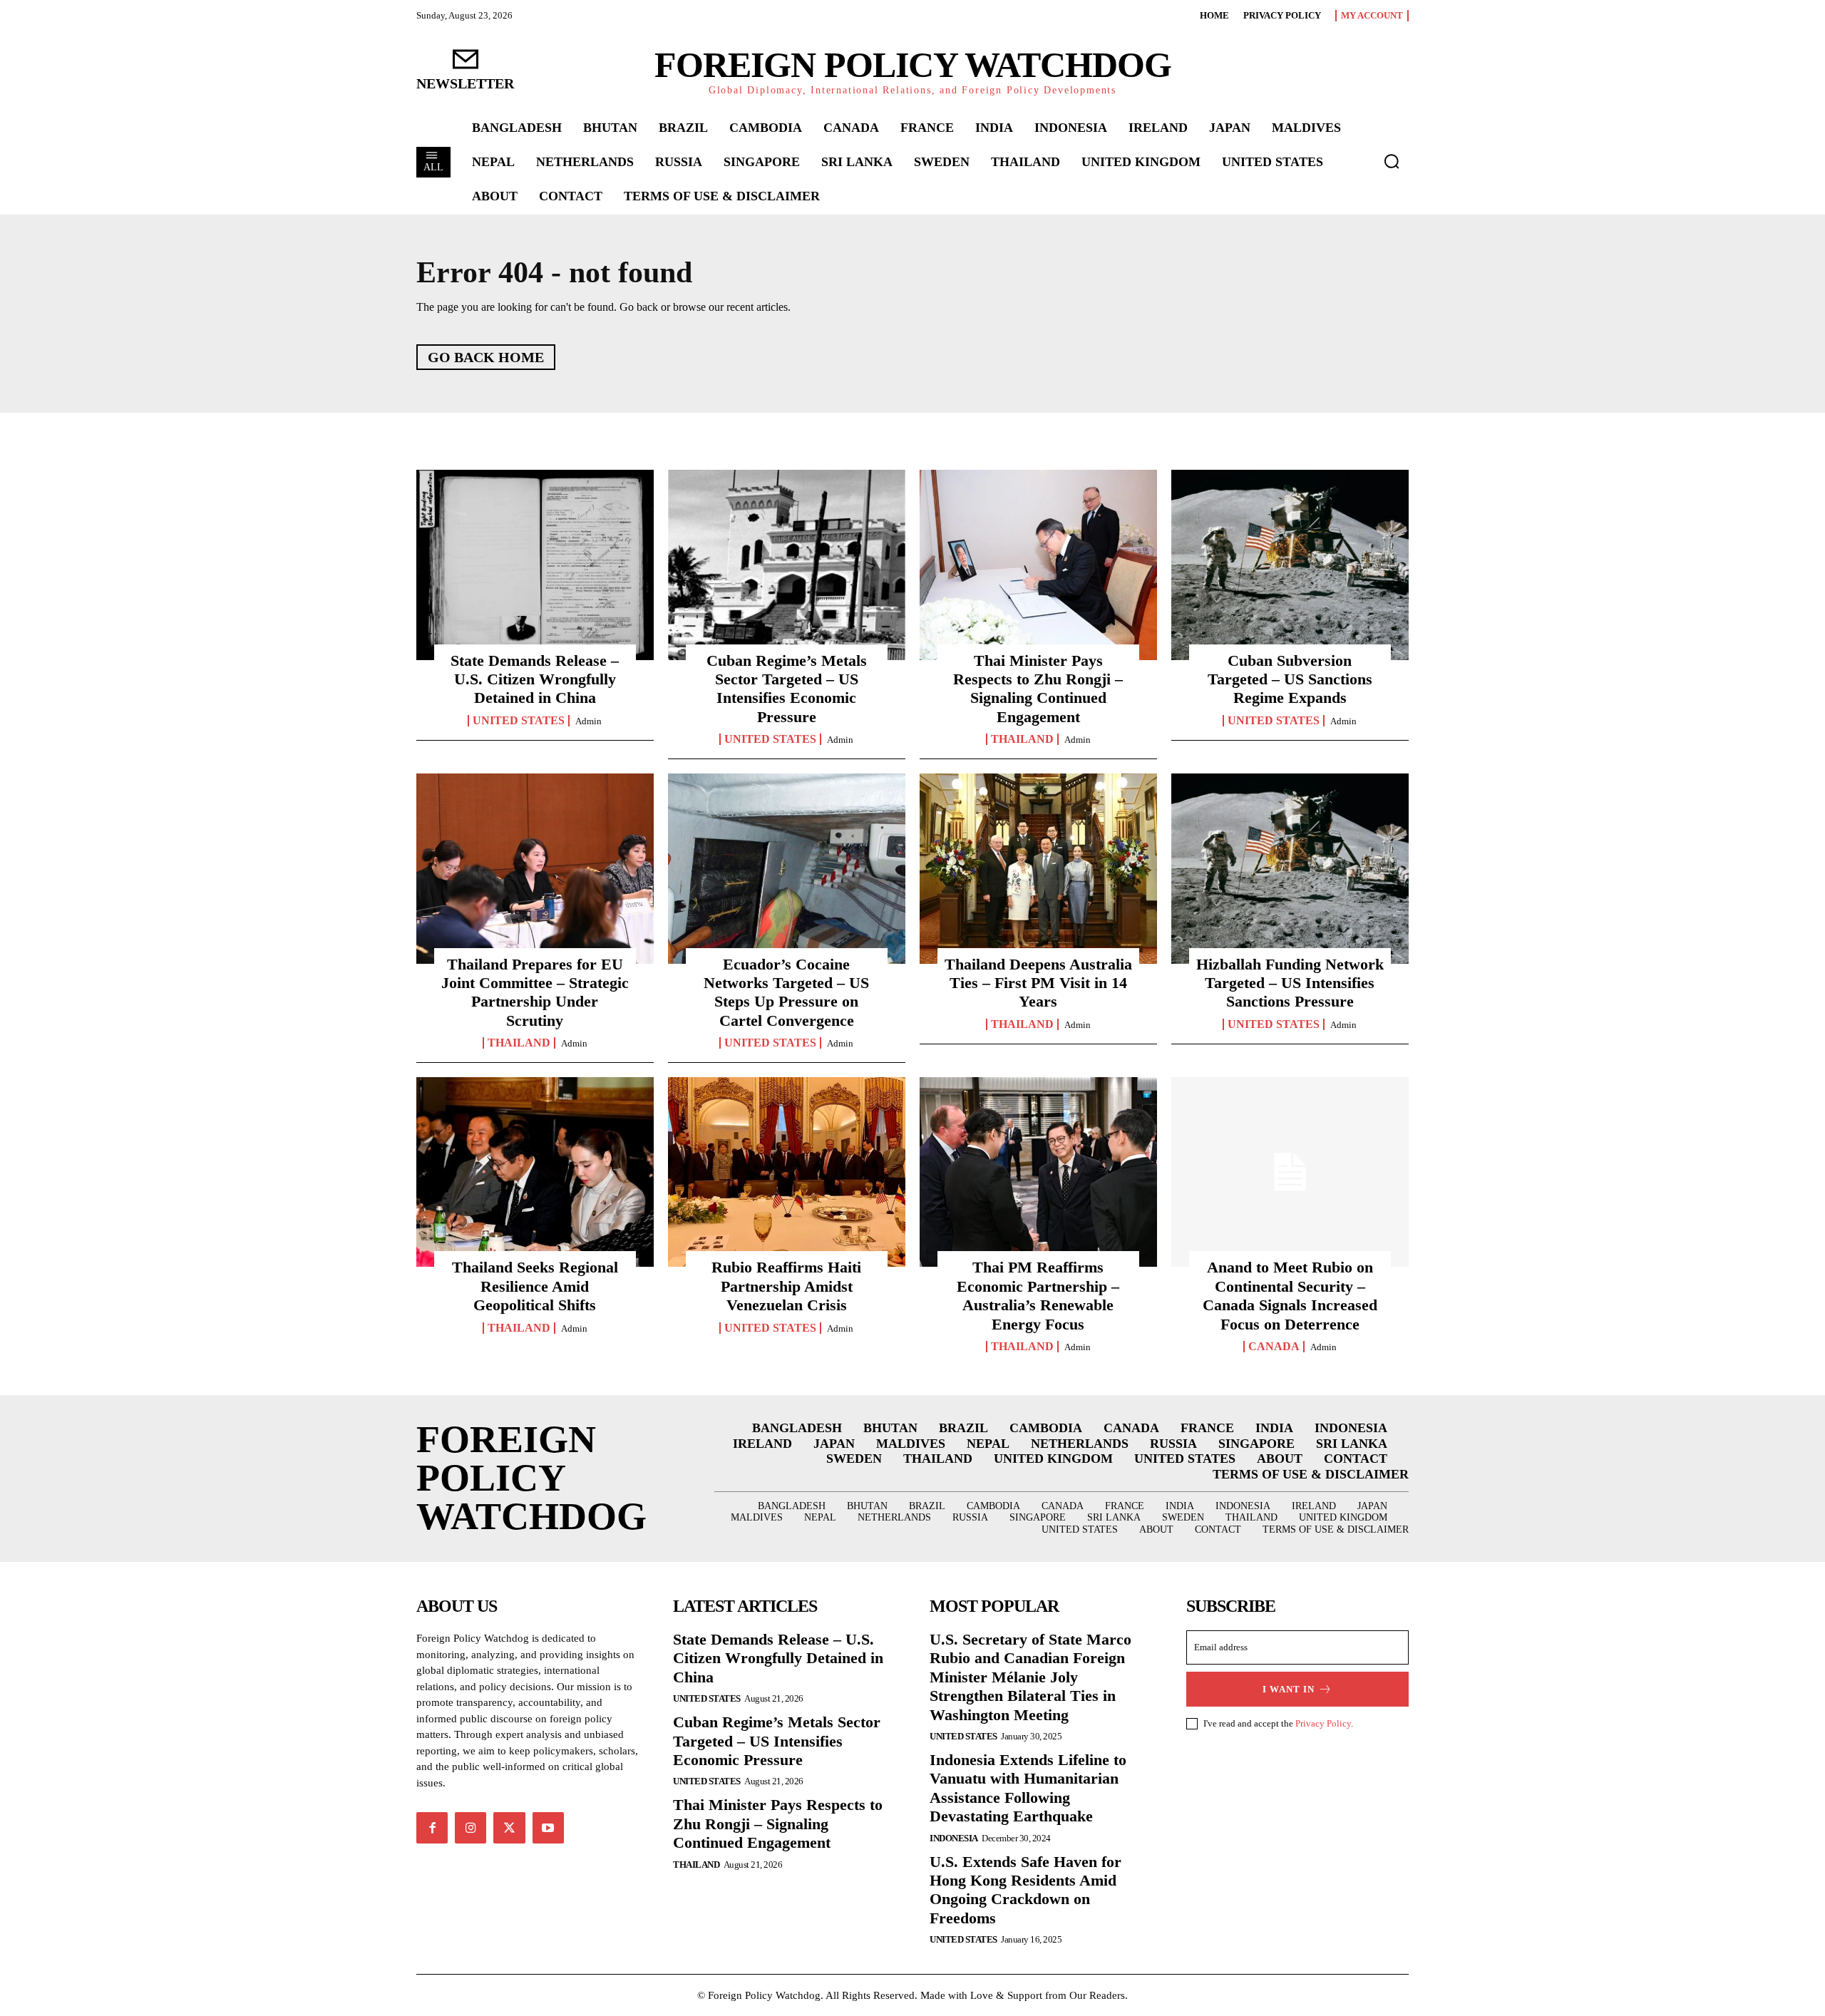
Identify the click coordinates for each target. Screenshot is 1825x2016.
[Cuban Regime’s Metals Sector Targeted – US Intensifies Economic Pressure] (787, 565)
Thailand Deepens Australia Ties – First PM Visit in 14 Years (1038, 983)
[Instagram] (471, 1828)
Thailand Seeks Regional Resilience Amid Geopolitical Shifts (535, 1286)
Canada (1274, 1347)
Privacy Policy (1323, 1723)
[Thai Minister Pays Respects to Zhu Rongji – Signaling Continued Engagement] (1038, 565)
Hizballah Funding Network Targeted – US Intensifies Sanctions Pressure (1290, 983)
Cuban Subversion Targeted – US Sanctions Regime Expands (1290, 679)
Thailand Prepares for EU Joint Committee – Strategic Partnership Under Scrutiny (535, 992)
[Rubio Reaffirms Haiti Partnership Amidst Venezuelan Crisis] (787, 1172)
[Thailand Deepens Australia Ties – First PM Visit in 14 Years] (1038, 868)
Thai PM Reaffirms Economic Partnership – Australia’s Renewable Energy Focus (1038, 1295)
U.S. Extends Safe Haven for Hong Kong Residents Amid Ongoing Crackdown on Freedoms (1025, 1890)
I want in (1289, 1689)
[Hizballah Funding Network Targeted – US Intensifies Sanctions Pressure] (1290, 868)
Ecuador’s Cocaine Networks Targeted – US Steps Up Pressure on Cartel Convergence (786, 992)
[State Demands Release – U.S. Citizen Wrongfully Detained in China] (535, 565)
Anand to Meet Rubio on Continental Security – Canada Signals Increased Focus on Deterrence (1290, 1295)
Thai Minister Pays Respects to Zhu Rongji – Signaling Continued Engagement (1038, 689)
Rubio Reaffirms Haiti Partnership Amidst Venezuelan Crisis (786, 1286)
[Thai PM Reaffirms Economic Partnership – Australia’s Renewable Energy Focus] (1038, 1172)
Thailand (1022, 739)
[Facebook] (432, 1828)
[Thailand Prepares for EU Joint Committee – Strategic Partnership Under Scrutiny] (535, 868)
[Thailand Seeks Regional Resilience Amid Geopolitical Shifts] (535, 1172)
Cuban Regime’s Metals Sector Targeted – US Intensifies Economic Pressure (787, 689)
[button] (1392, 161)
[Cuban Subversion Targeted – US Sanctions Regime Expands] (1290, 565)
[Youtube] (548, 1828)
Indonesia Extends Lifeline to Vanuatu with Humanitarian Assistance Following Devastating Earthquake (1028, 1788)
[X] (509, 1828)
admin (588, 721)
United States (519, 721)
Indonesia (954, 1838)
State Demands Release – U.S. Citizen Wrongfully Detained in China (535, 679)
